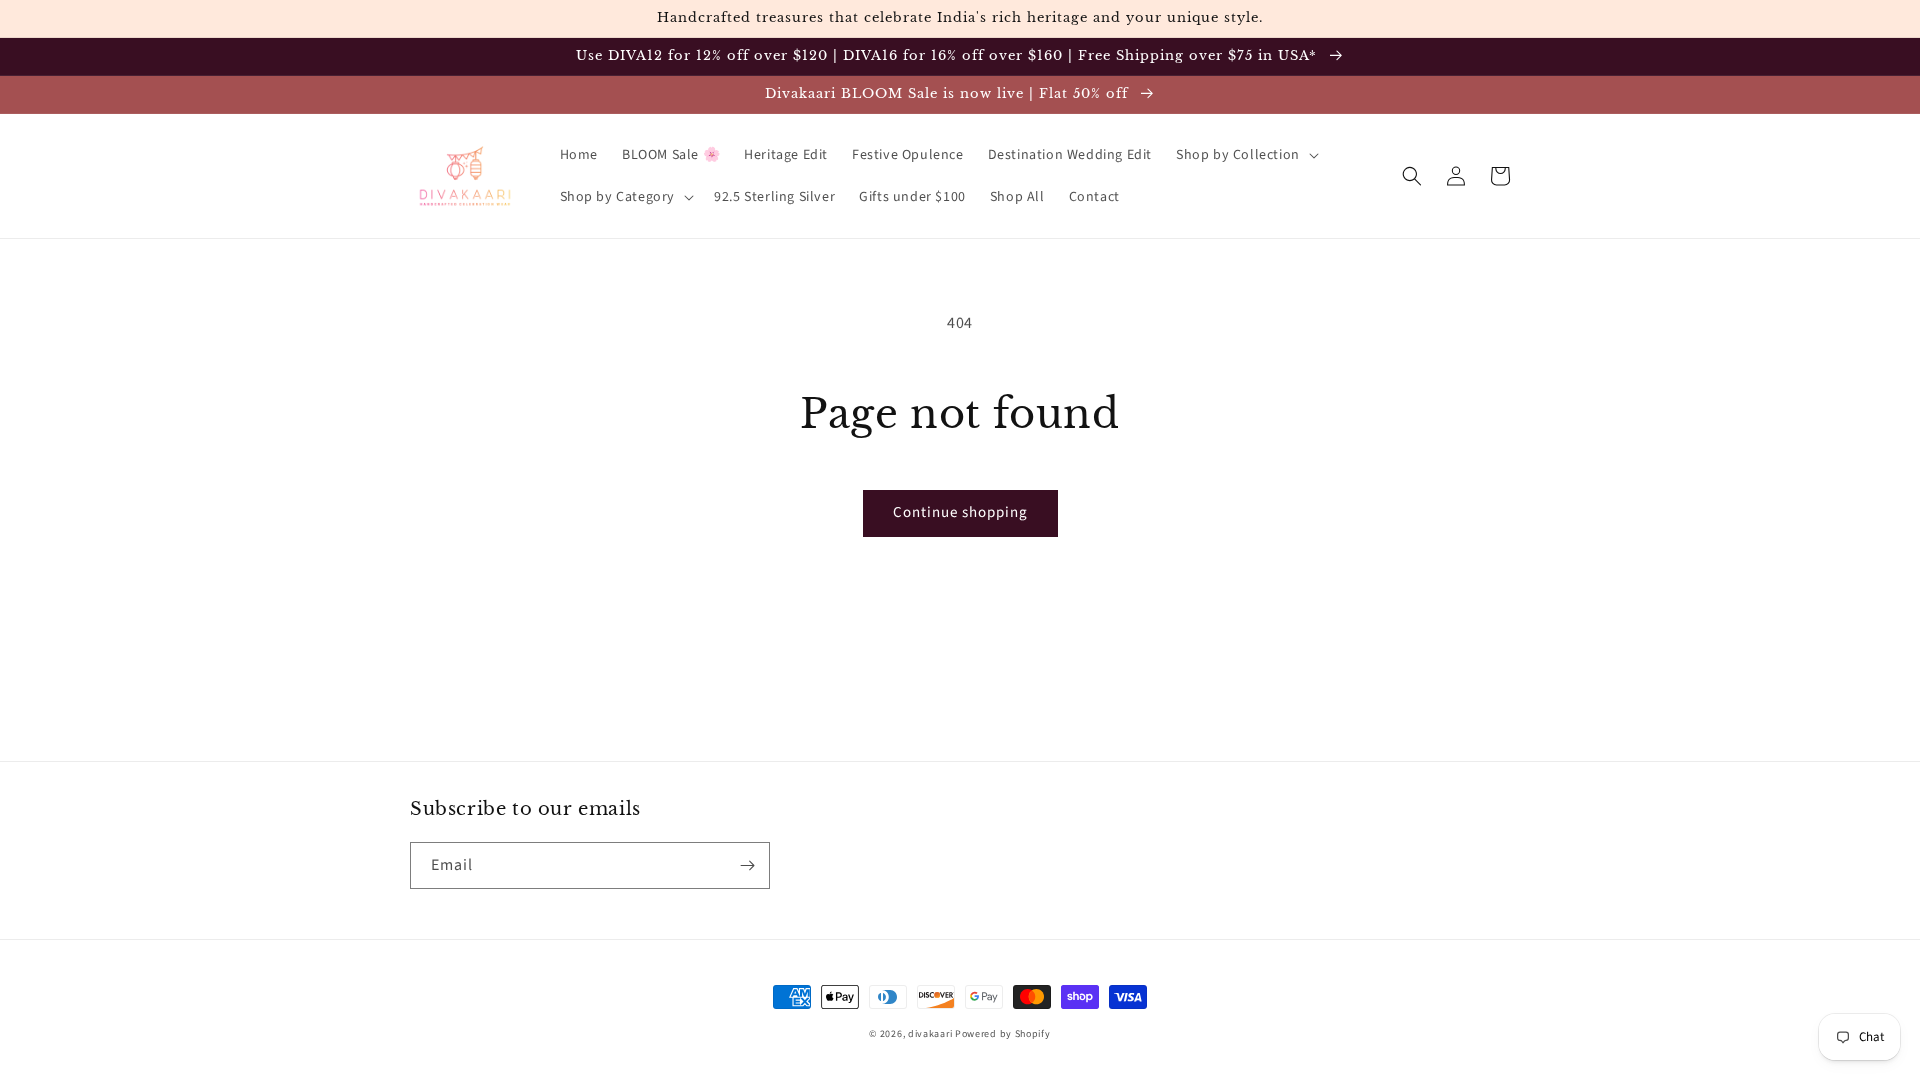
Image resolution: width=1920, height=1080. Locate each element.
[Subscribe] (747, 865)
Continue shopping (960, 512)
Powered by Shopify (1003, 1034)
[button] (1245, 155)
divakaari (930, 1034)
